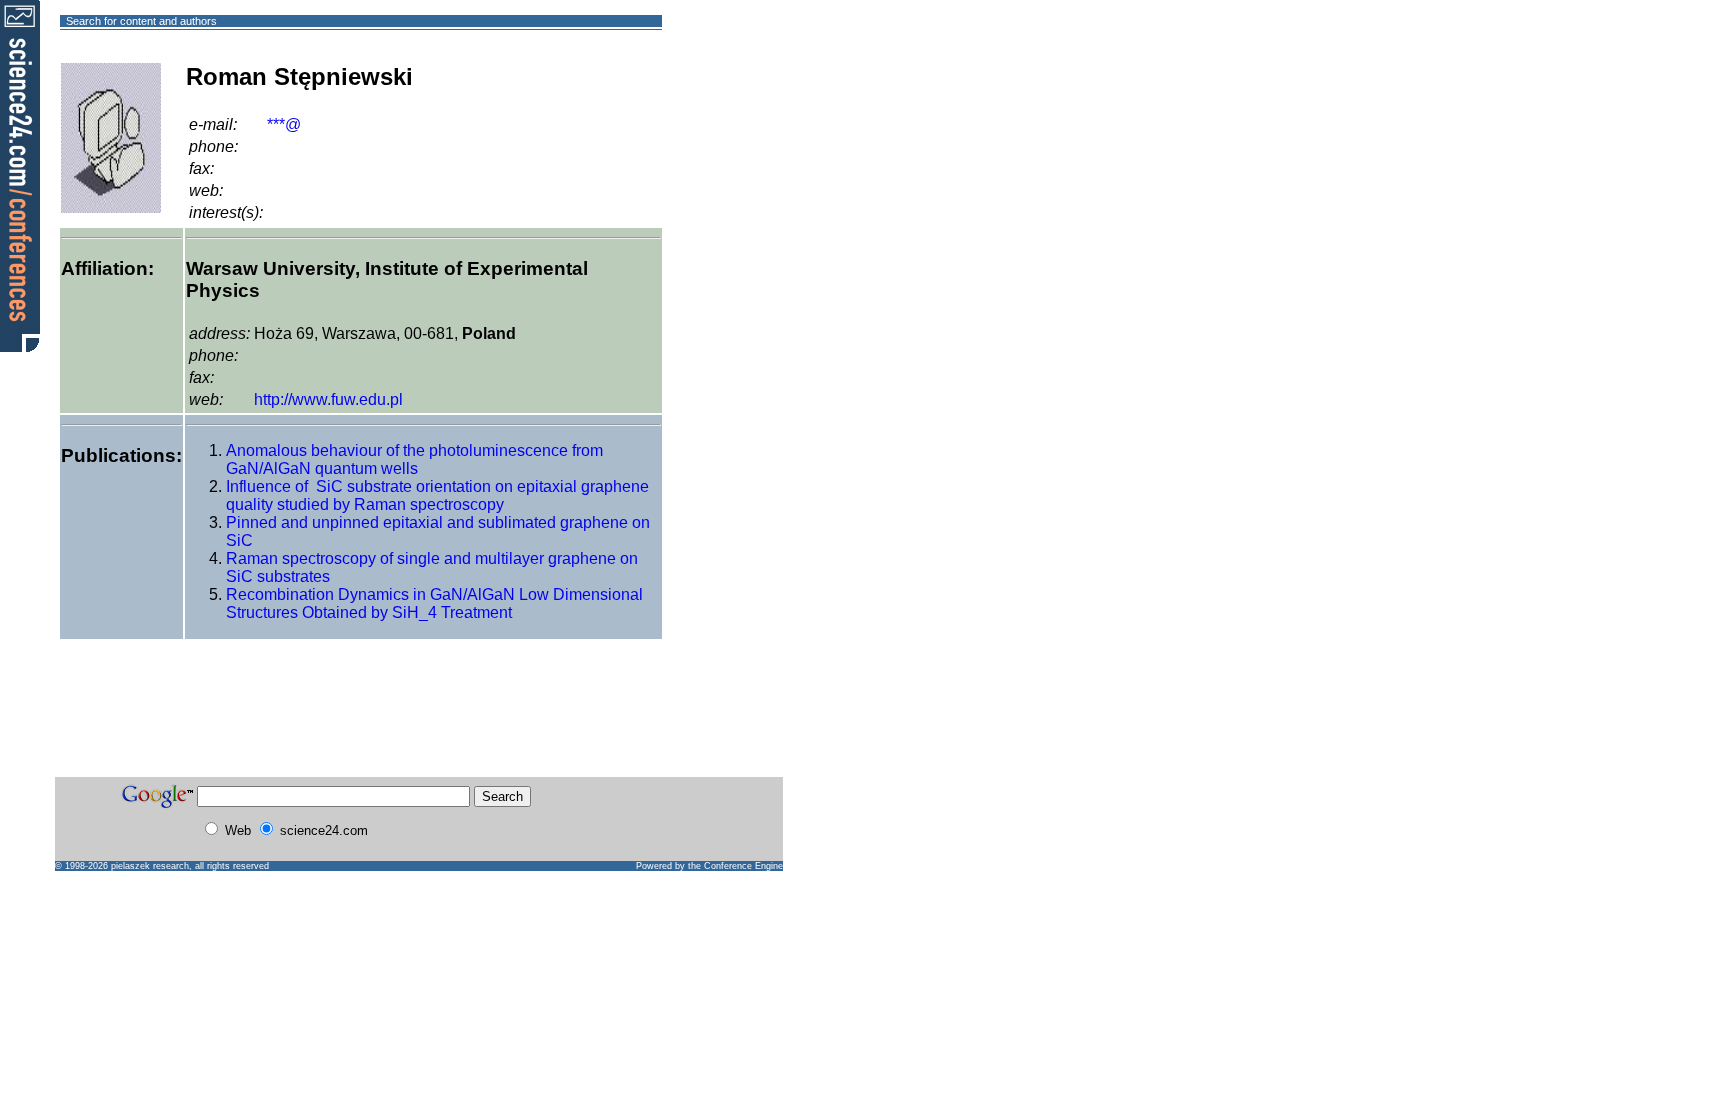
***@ (284, 124)
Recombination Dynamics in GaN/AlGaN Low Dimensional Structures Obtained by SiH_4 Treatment (434, 603)
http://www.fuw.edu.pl (328, 399)
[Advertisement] (734, 93)
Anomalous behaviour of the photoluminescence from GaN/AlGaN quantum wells (414, 459)
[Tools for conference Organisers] (20, 175)
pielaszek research (150, 866)
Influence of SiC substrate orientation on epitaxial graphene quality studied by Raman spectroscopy (437, 495)
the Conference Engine (735, 866)
